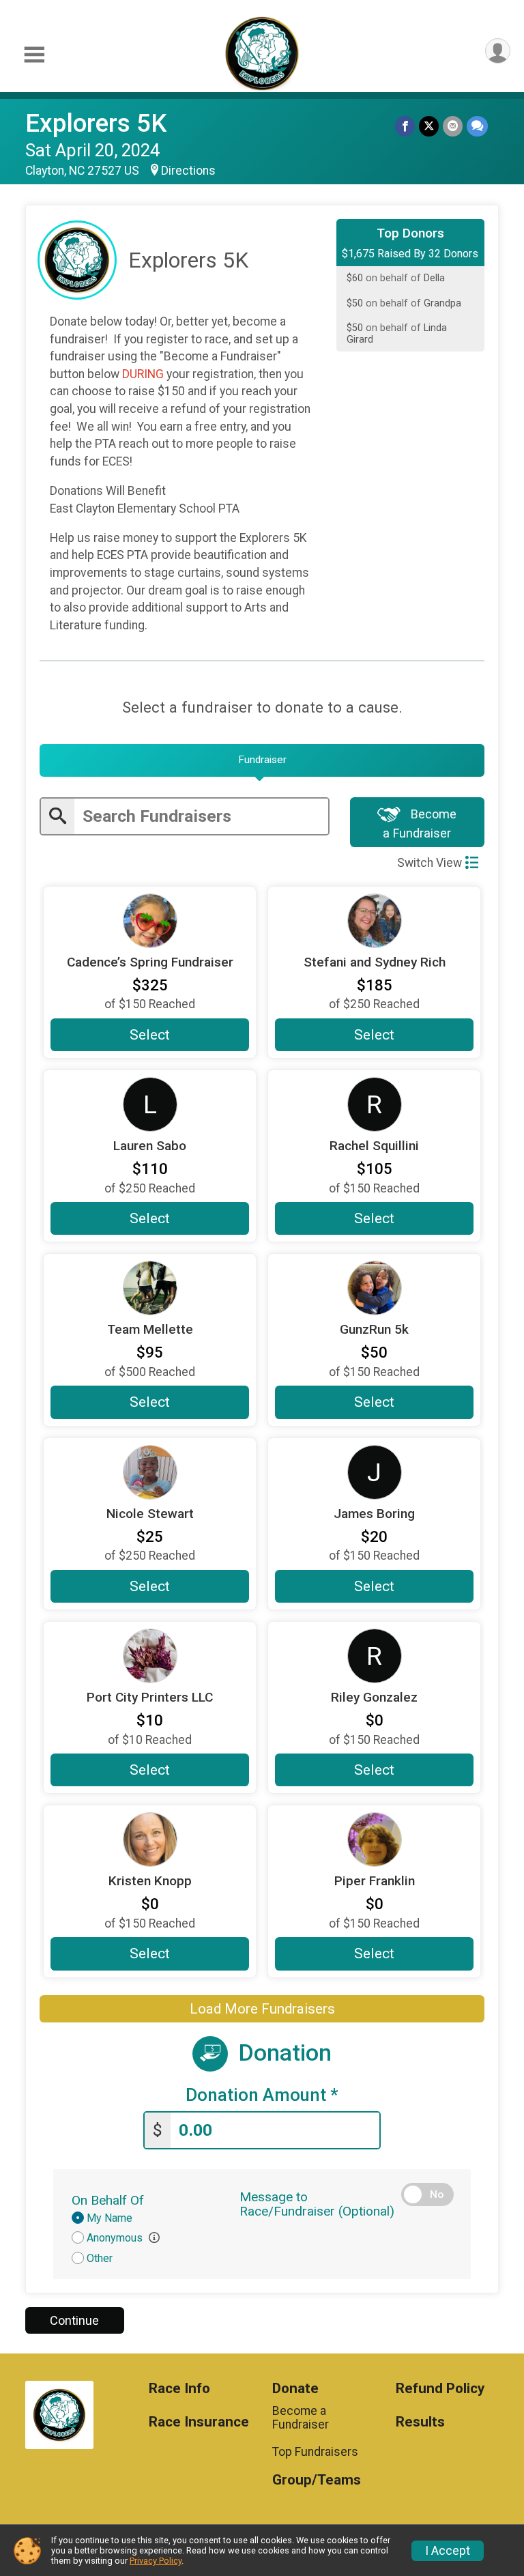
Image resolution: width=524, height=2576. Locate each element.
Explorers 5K (96, 123)
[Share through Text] (477, 126)
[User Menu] (498, 51)
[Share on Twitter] (429, 126)
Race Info (179, 2389)
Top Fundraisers (315, 2452)
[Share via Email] (453, 126)
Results (420, 2422)
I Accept (448, 2551)
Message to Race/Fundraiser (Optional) (317, 2204)
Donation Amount (262, 2095)
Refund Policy (440, 2389)
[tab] (262, 760)
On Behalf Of (108, 2200)
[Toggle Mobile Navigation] (34, 55)
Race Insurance (199, 2422)
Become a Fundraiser (420, 823)
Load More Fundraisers (262, 2009)
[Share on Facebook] (405, 126)
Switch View (430, 863)
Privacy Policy (156, 2561)
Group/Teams (317, 2480)
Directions (188, 171)
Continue (74, 2320)
